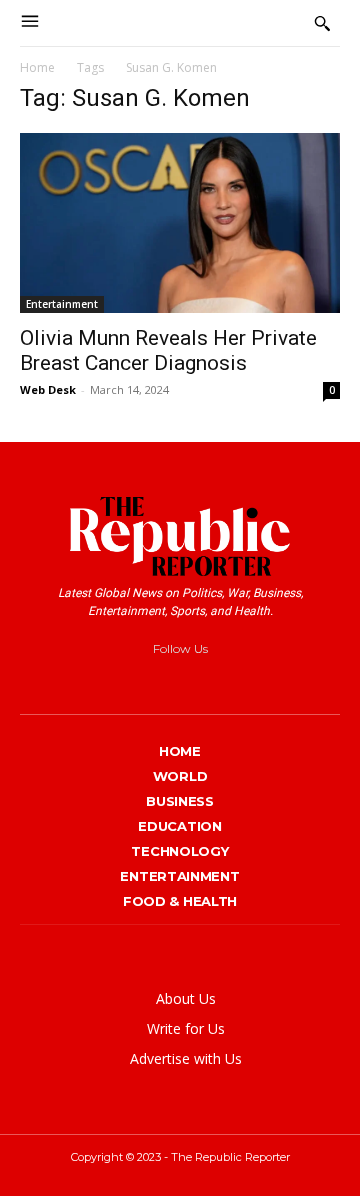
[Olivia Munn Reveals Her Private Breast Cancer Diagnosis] (180, 223)
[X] (223, 681)
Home (37, 67)
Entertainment (62, 304)
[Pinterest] (186, 681)
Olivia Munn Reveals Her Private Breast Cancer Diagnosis (168, 350)
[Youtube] (259, 681)
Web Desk (48, 389)
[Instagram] (150, 681)
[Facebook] (113, 681)
